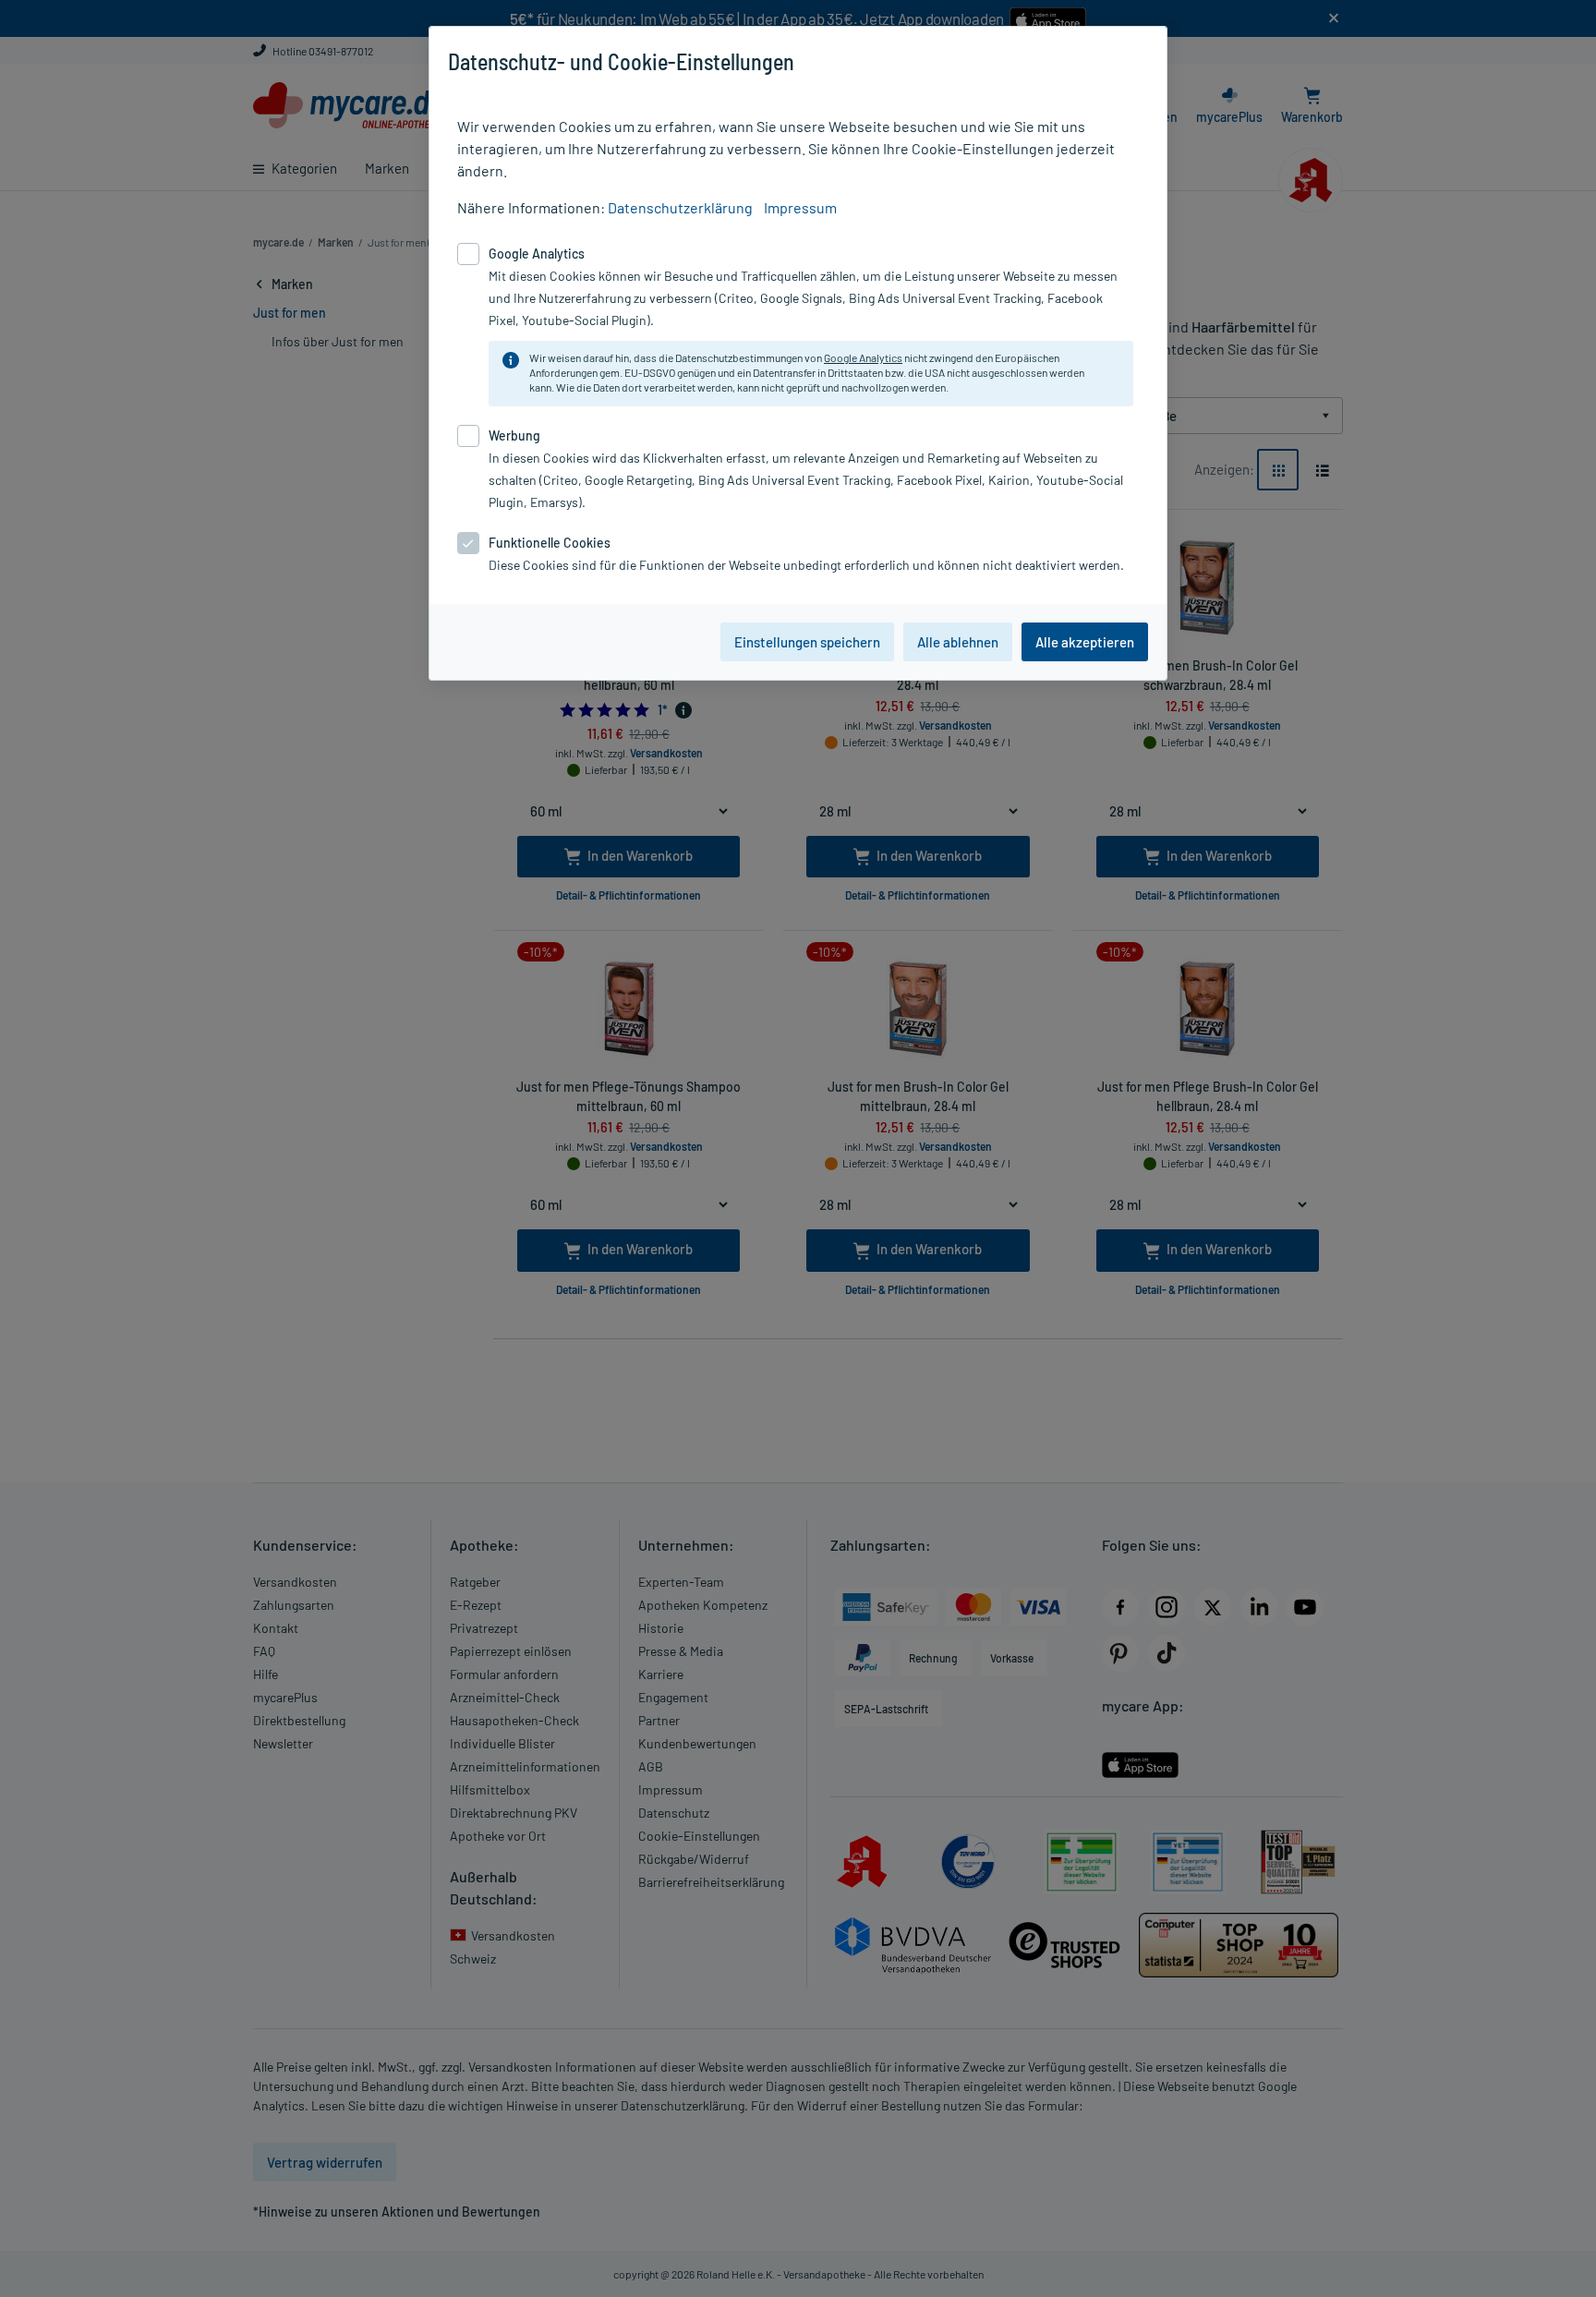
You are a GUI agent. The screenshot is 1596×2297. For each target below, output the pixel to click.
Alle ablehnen (958, 642)
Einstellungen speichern (807, 642)
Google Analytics (863, 357)
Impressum (800, 207)
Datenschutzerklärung (680, 207)
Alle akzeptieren (1085, 642)
